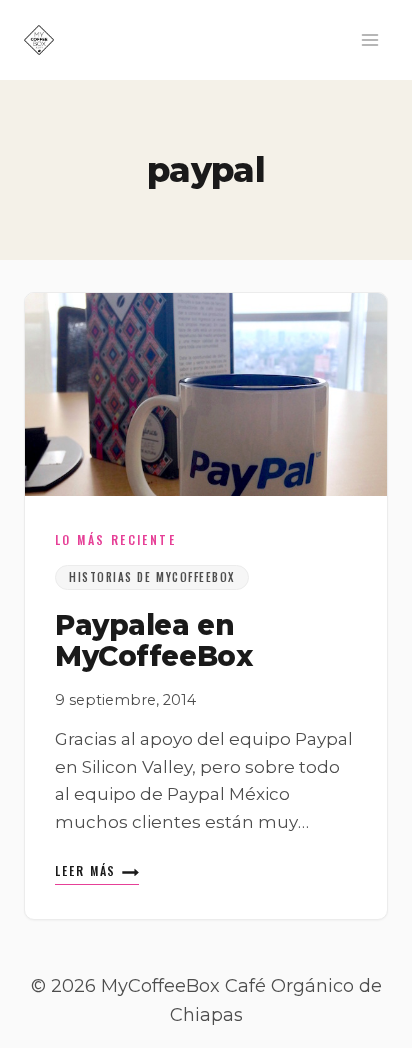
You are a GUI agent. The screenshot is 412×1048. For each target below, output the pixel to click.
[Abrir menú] (369, 39)
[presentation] (206, 394)
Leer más (97, 873)
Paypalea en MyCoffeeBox (153, 640)
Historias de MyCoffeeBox (152, 577)
